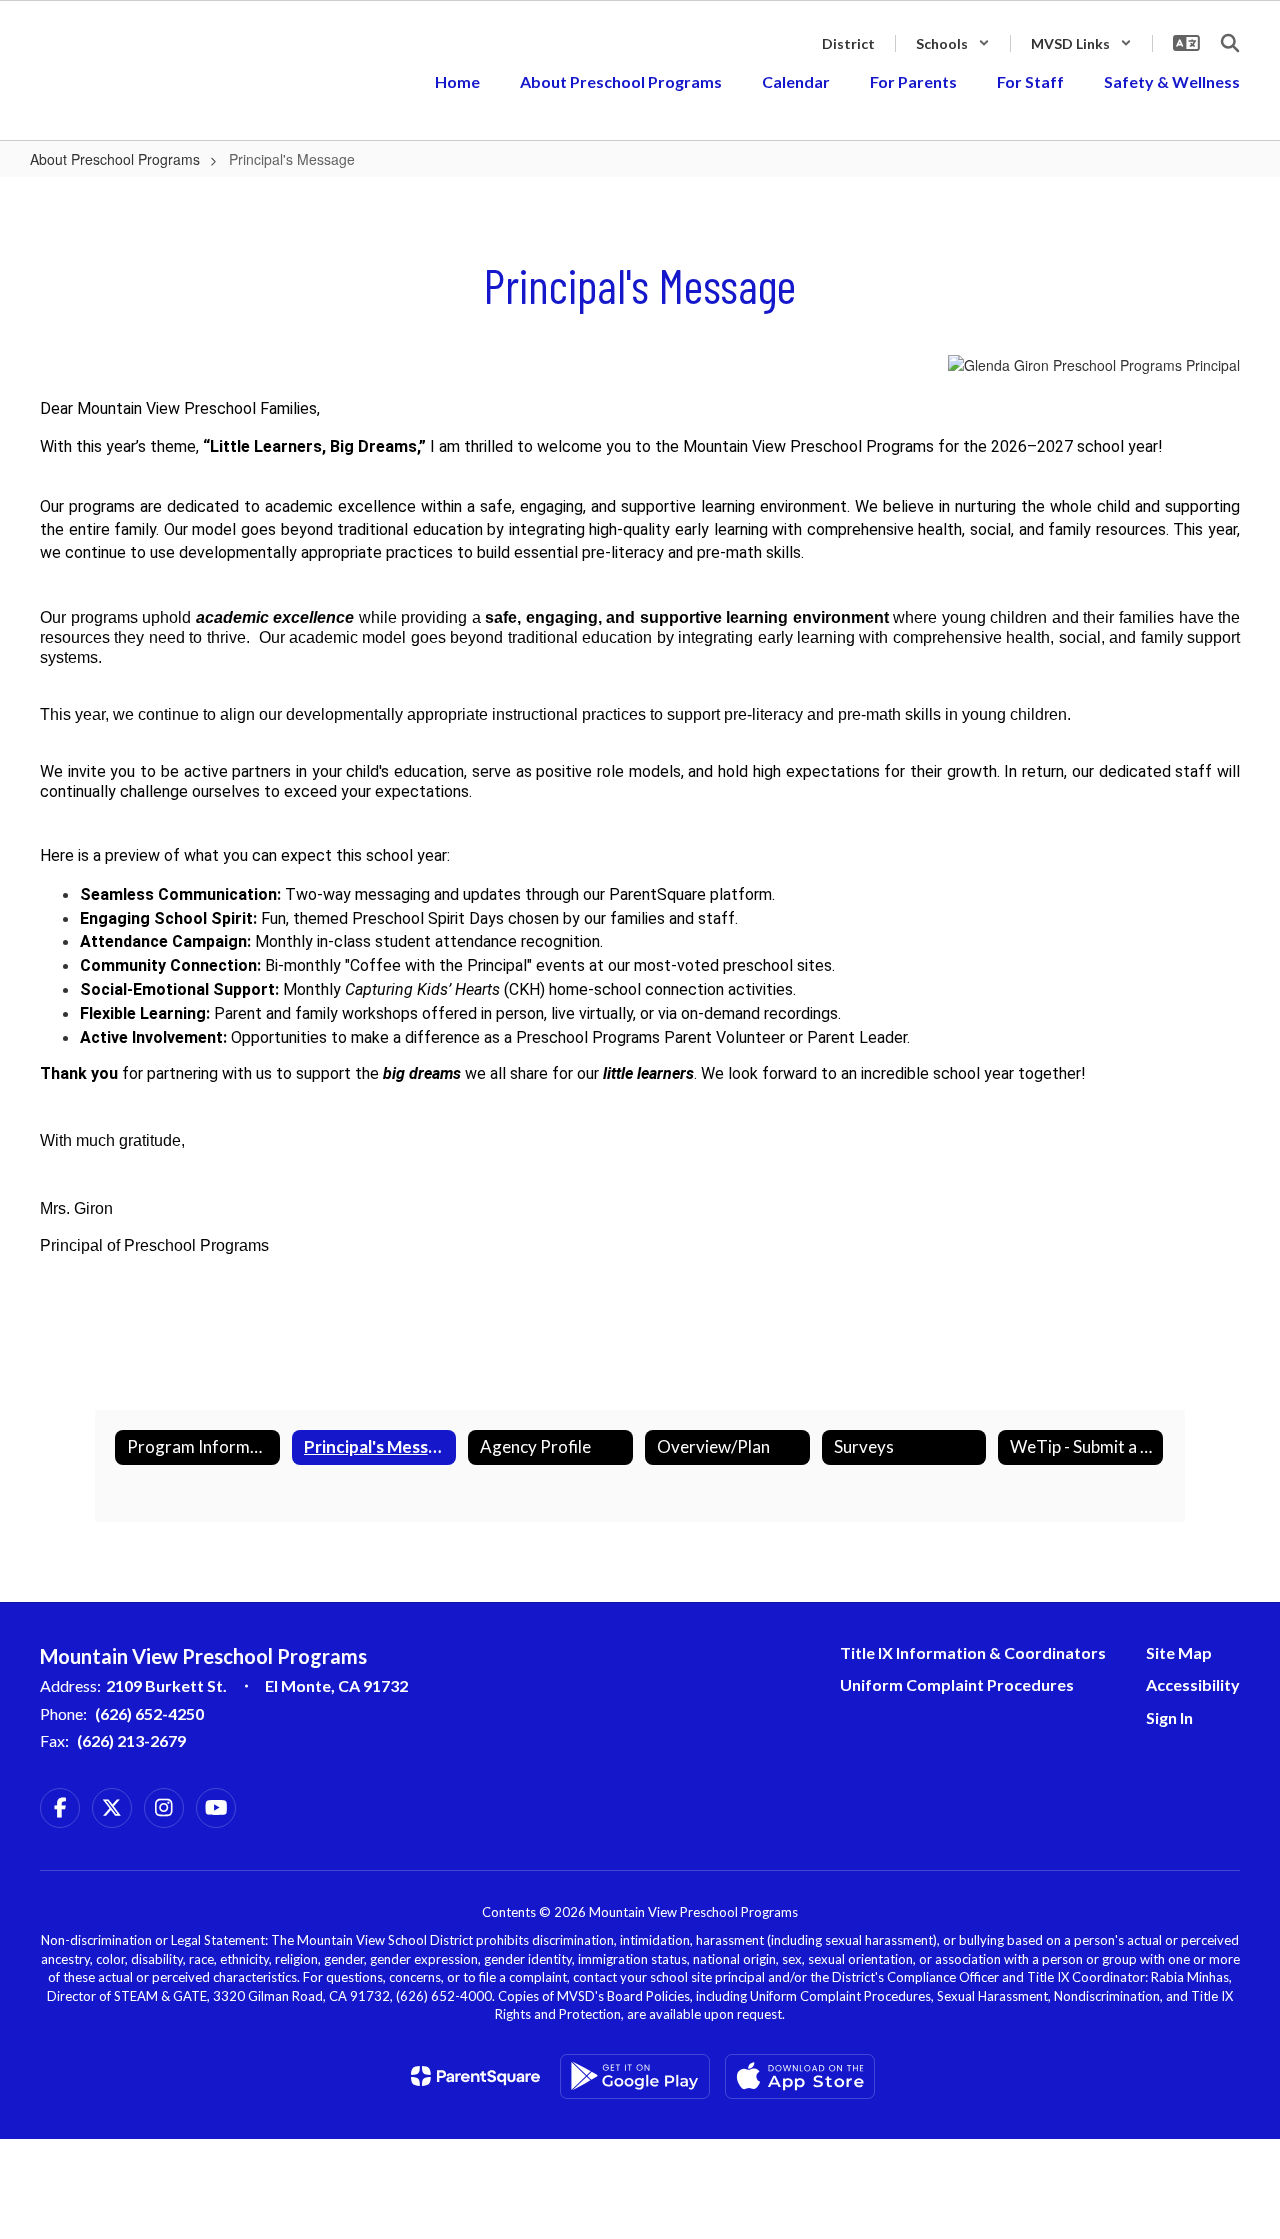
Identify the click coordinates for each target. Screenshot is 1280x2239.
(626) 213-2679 (131, 1740)
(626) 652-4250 (149, 1713)
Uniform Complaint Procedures (957, 1684)
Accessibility (1193, 1684)
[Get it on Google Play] (635, 2076)
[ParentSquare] (475, 2076)
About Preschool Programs (115, 159)
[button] (953, 43)
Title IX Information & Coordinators (973, 1652)
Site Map (1179, 1652)
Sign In (1169, 1717)
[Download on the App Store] (800, 2076)
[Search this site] (1230, 43)
